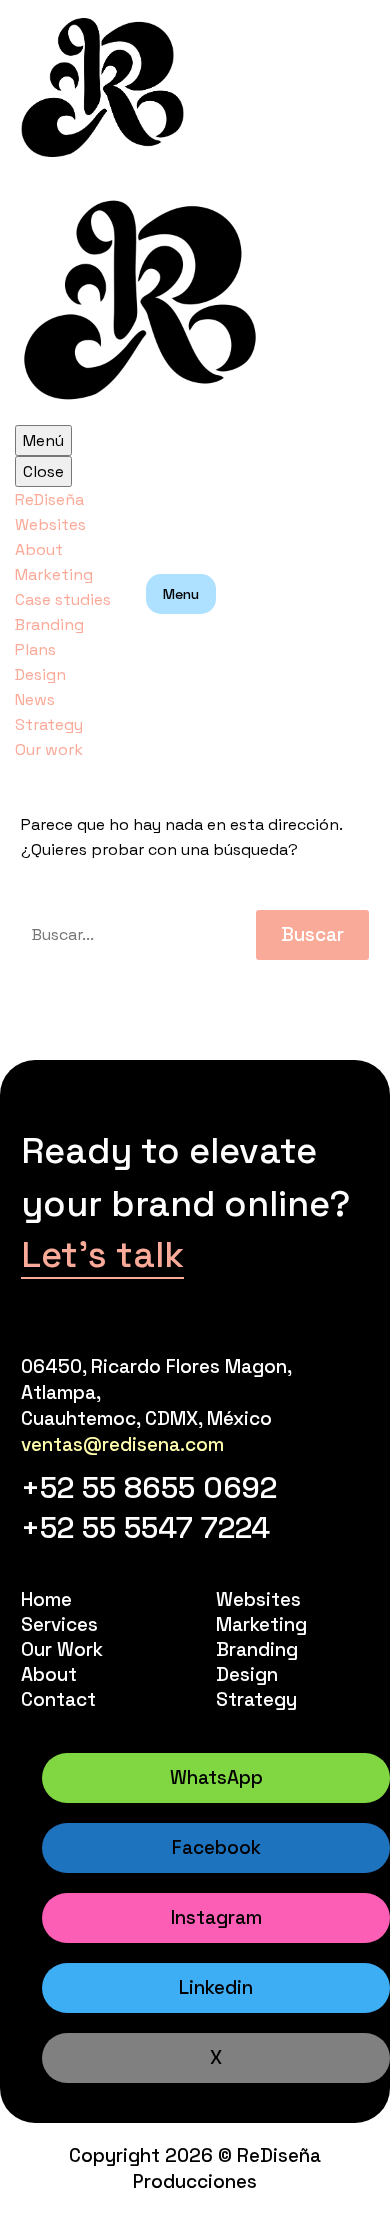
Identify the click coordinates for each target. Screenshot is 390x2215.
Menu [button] (181, 594)
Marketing (54, 574)
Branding (49, 624)
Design (40, 674)
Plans (35, 649)
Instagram (216, 1917)
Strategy (49, 724)
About (39, 549)
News (35, 699)
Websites (50, 524)
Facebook (216, 1847)
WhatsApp (216, 1777)
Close (43, 471)
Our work (49, 749)
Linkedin (216, 1987)
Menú (43, 440)
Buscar (312, 934)
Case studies (63, 599)
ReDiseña (49, 499)
